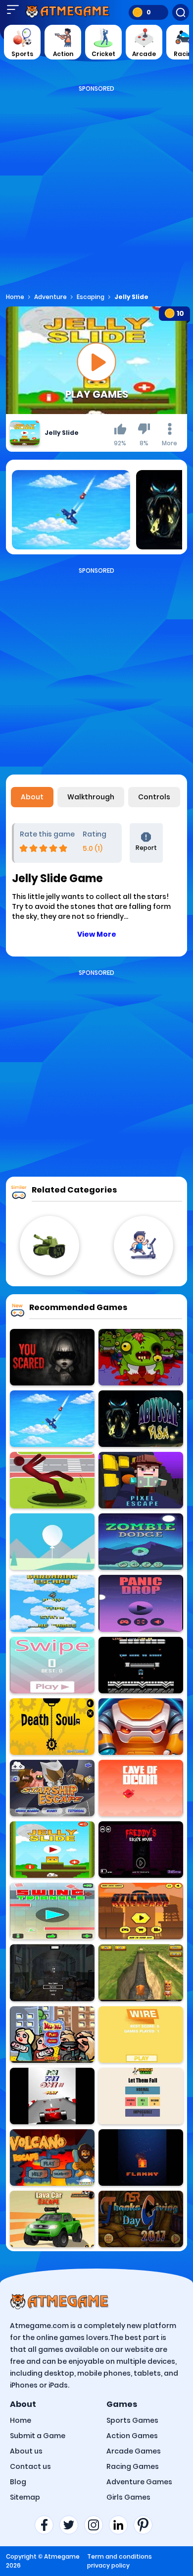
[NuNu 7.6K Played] (52, 2035)
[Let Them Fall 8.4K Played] (141, 2096)
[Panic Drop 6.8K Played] (141, 1603)
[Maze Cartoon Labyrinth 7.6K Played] (141, 1973)
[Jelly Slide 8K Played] (52, 1850)
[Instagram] (96, 2525)
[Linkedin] (121, 2525)
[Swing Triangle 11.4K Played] (52, 1911)
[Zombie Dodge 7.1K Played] (141, 1542)
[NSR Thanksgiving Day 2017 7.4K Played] (141, 2219)
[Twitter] (72, 2525)
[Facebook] (47, 2525)
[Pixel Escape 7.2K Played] (141, 1480)
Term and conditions (120, 2556)
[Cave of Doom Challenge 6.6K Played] (141, 1788)
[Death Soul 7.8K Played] (52, 1727)
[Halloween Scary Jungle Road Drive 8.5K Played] (52, 1357)
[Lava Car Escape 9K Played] (52, 2219)
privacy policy (108, 2565)
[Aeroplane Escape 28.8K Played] (52, 1419)
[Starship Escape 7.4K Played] (52, 1788)
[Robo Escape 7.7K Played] (141, 1665)
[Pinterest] (146, 2525)
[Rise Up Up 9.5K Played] (52, 1542)
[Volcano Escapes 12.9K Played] (52, 2157)
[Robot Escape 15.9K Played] (141, 1727)
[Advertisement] (96, 190)
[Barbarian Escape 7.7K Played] (52, 1603)
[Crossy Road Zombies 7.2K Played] (141, 1357)
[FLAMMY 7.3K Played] (141, 2157)
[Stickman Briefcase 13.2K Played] (141, 1911)
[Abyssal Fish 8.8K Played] (141, 1419)
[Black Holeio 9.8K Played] (52, 1480)
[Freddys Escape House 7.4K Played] (141, 1850)
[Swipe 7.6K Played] (52, 1665)
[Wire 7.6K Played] (141, 2035)
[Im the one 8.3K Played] (52, 2096)
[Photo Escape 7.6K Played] (52, 1973)
